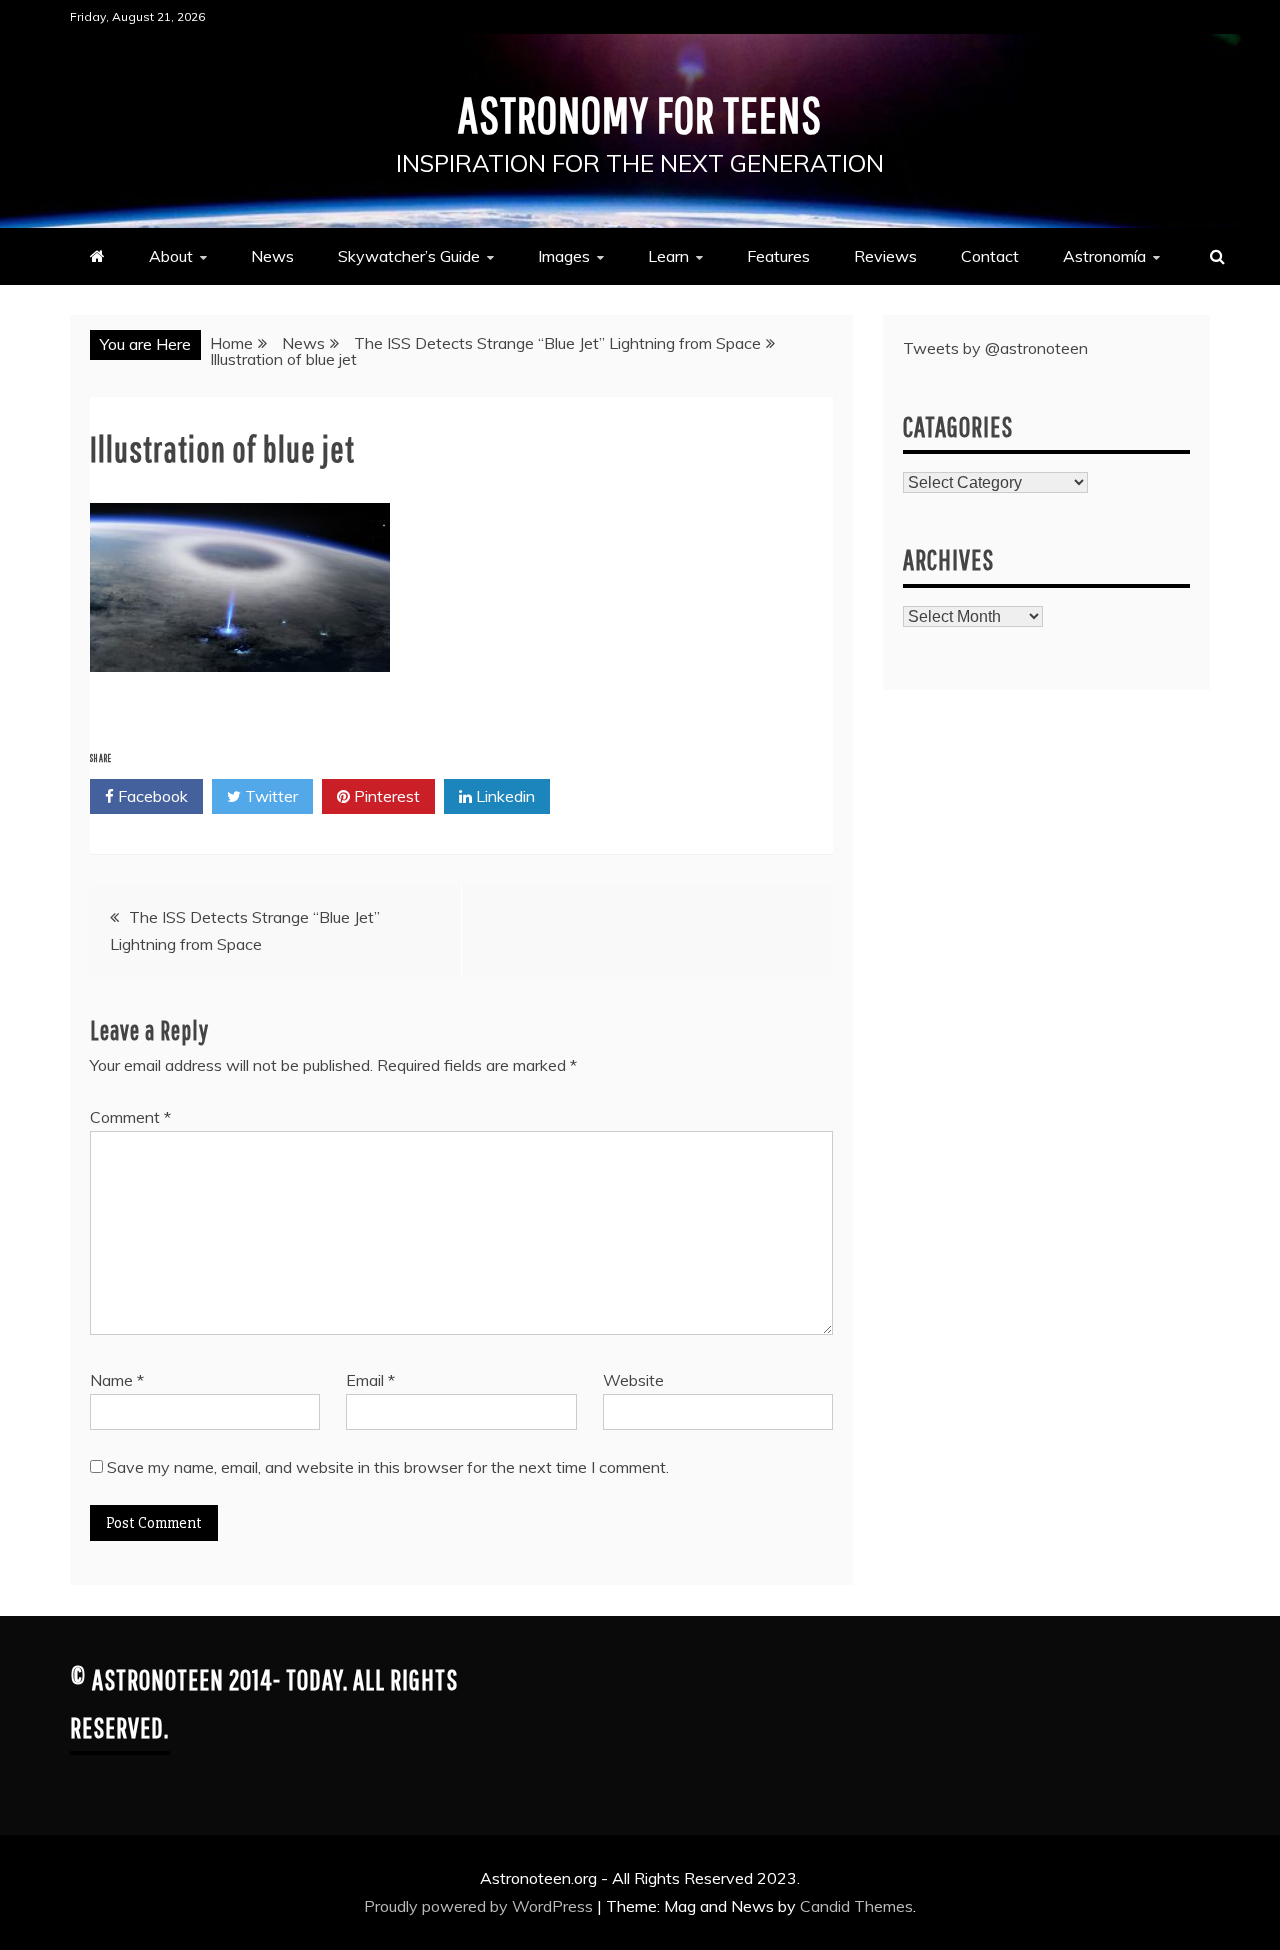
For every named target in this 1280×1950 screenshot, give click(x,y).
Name (117, 1380)
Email (370, 1380)
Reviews (885, 256)
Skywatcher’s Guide (409, 256)
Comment (130, 1117)
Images (564, 256)
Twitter (269, 796)
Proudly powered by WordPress (480, 1906)
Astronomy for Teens (640, 114)
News (272, 256)
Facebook (151, 796)
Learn (668, 256)
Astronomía (1104, 256)
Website (633, 1380)
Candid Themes (856, 1906)
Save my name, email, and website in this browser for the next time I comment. (388, 1467)
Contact (990, 256)
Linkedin (503, 796)
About (171, 256)
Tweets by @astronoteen (995, 348)
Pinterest (385, 796)
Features (778, 256)
